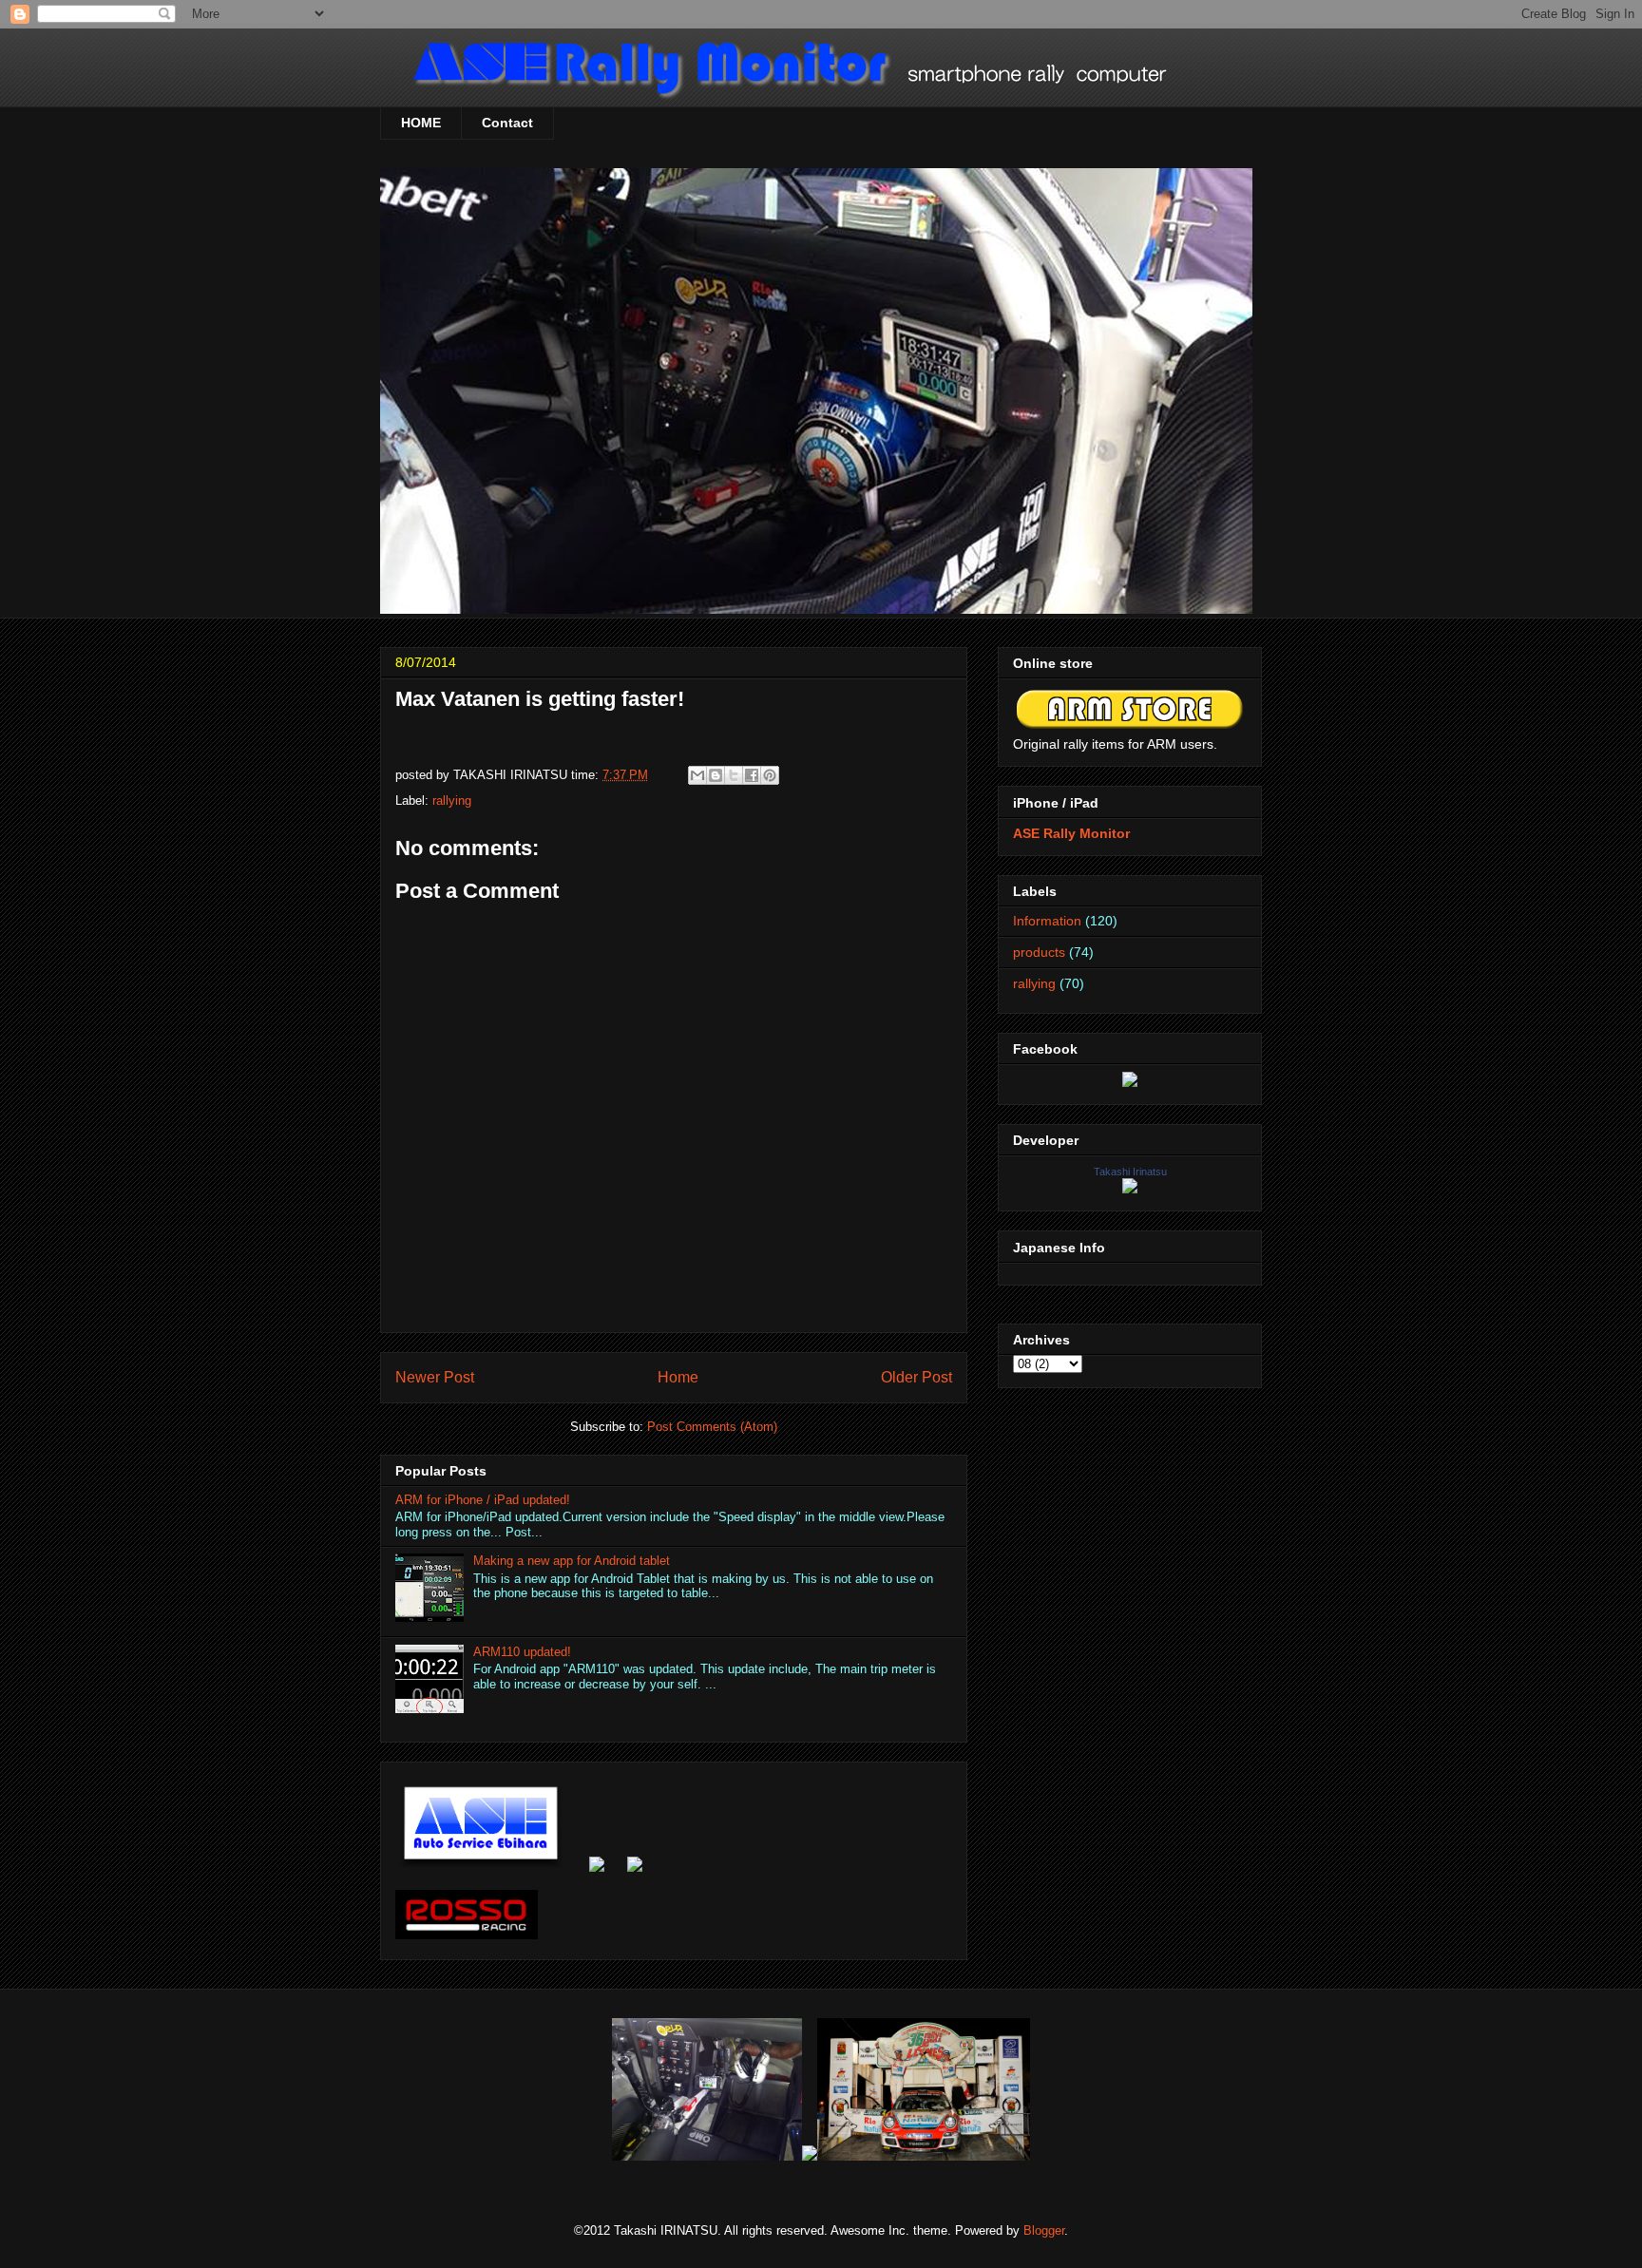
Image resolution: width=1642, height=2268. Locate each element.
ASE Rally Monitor (1071, 833)
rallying (452, 800)
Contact (507, 123)
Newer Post (435, 1377)
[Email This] (697, 775)
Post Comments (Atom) (712, 1427)
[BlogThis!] (716, 775)
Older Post (916, 1377)
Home (678, 1377)
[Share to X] (734, 775)
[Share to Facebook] (752, 775)
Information (1047, 921)
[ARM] (1130, 1082)
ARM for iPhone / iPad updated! (483, 1500)
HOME (421, 123)
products (1039, 952)
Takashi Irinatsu (1130, 1172)
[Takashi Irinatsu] (1130, 1189)
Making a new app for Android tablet (572, 1561)
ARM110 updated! (522, 1652)
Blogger (1044, 2230)
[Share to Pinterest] (770, 775)
